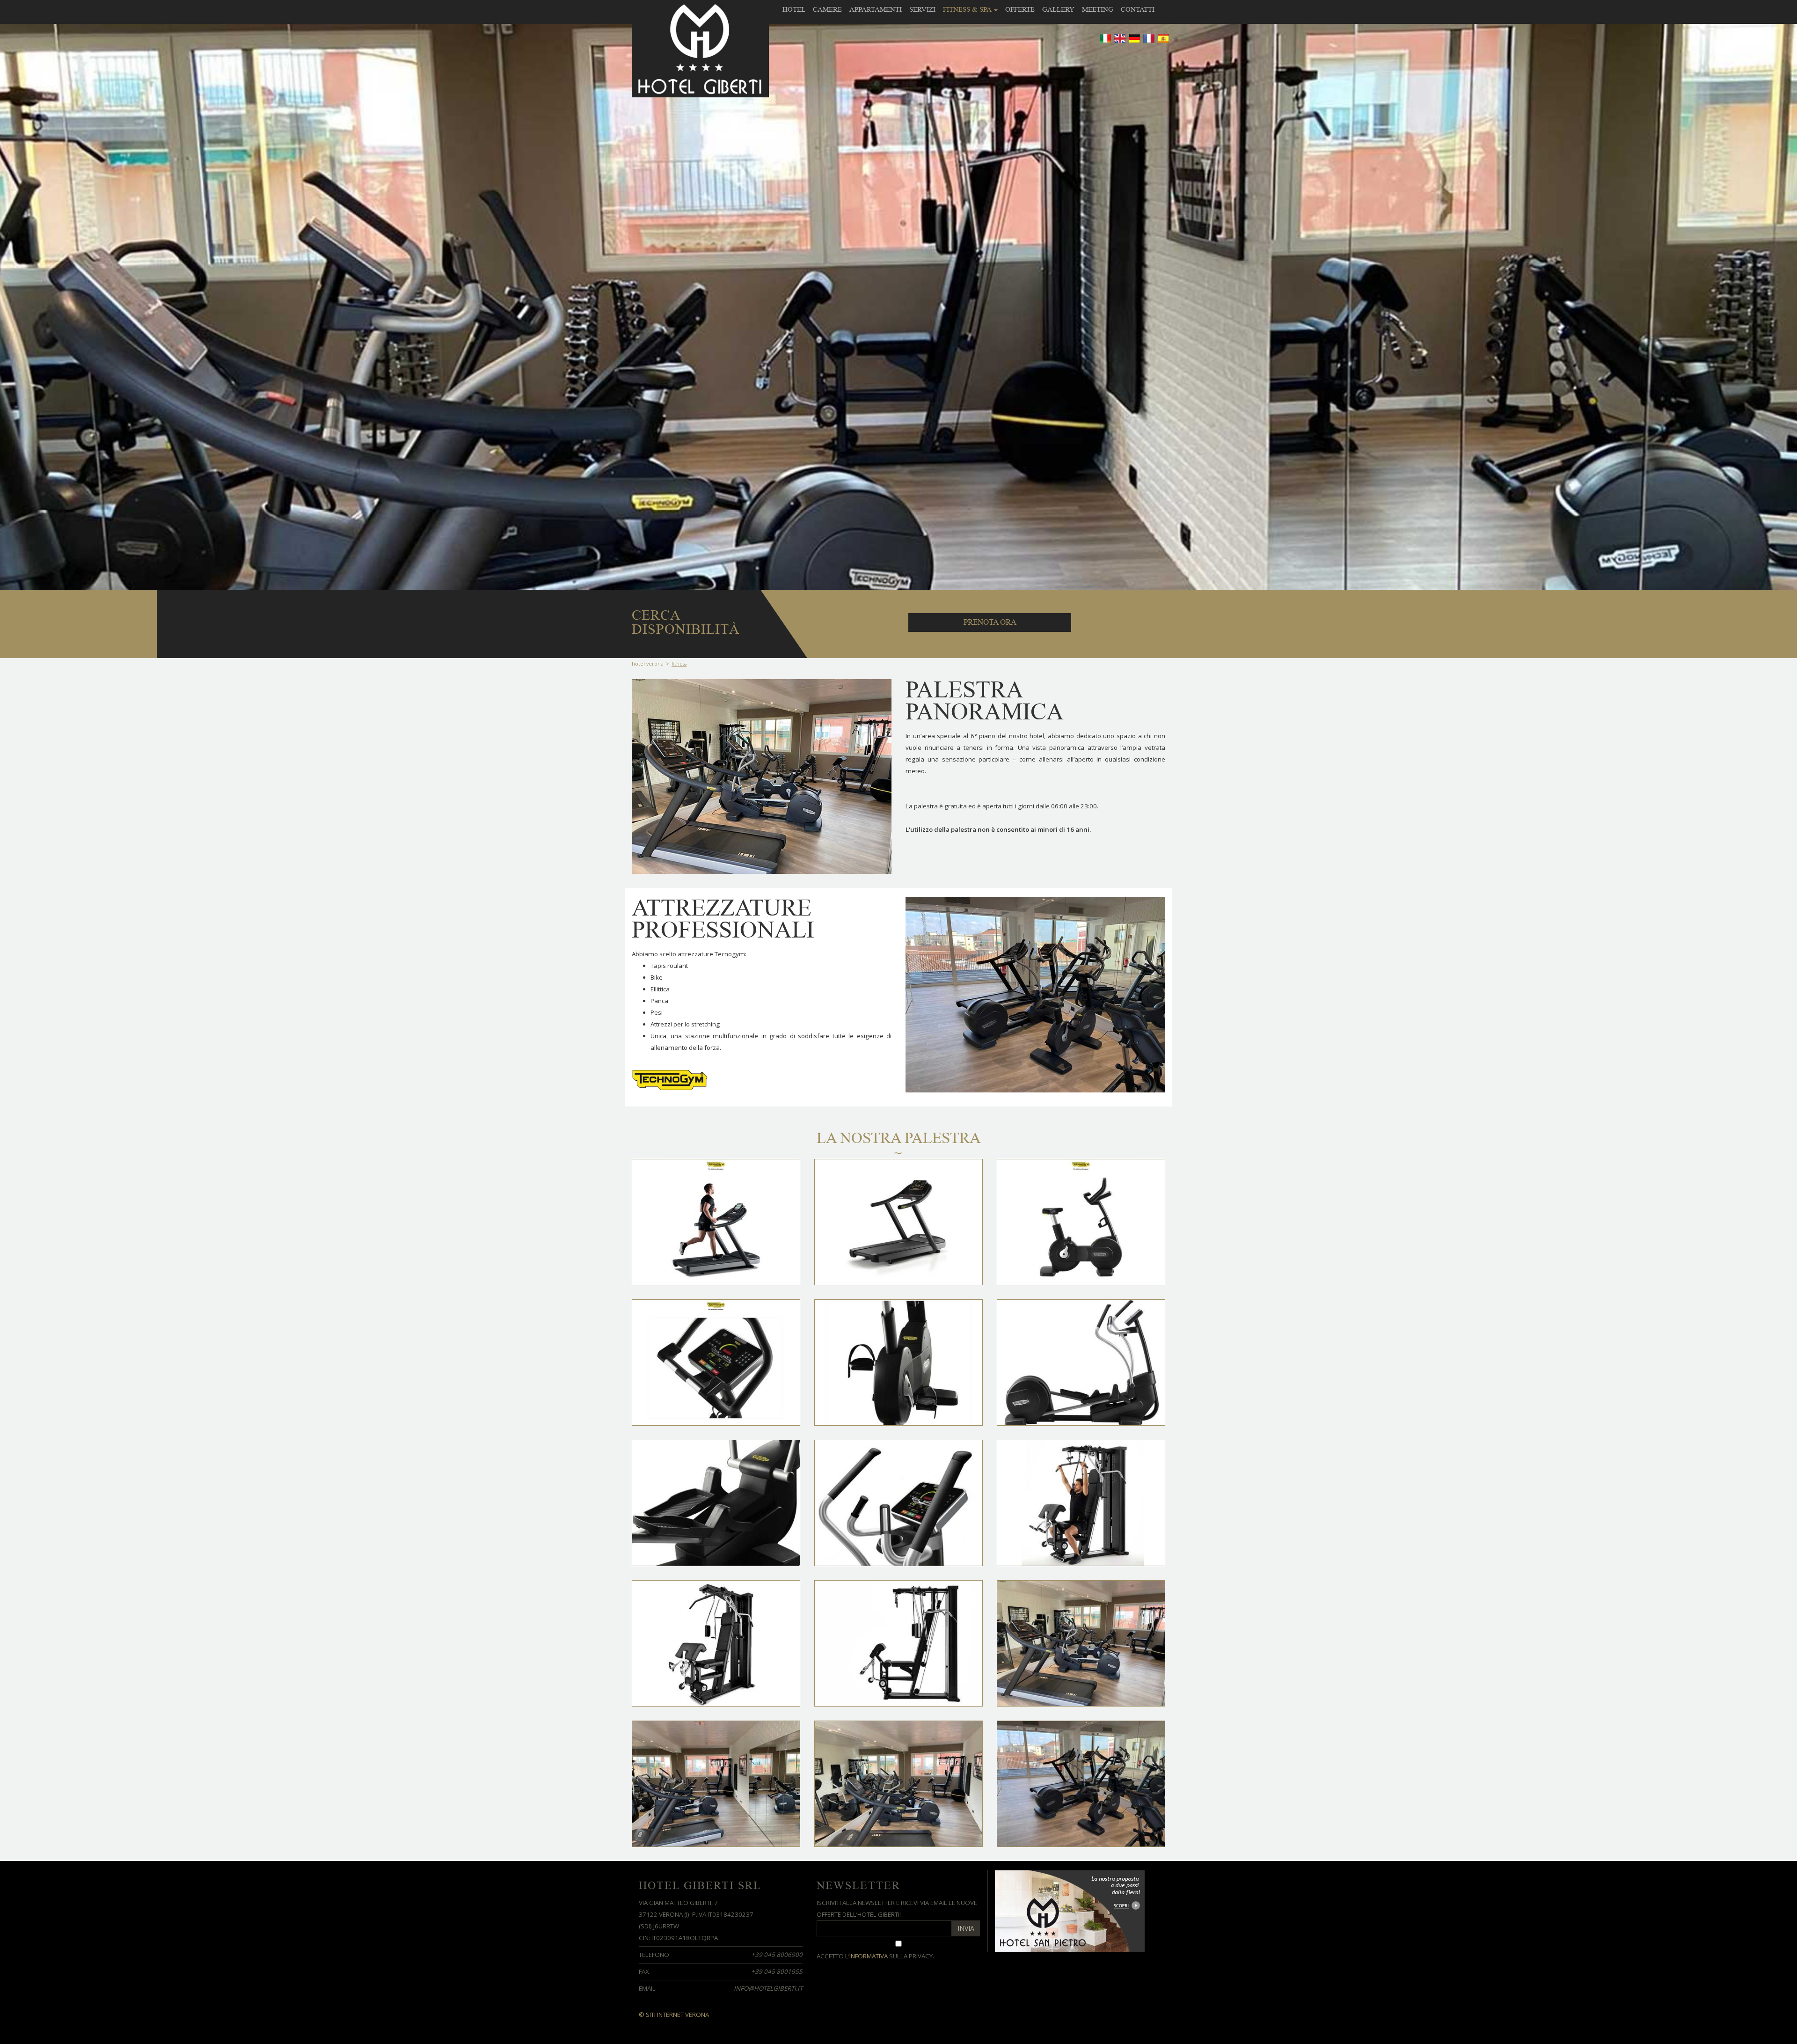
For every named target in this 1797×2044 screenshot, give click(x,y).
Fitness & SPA (968, 9)
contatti (1138, 9)
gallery (1058, 9)
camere (827, 9)
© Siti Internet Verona (674, 2015)
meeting (1098, 9)
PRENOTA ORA (990, 622)
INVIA (966, 1928)
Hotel (794, 9)
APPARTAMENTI (876, 9)
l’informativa (866, 1956)
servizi (922, 9)
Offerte (1020, 9)
